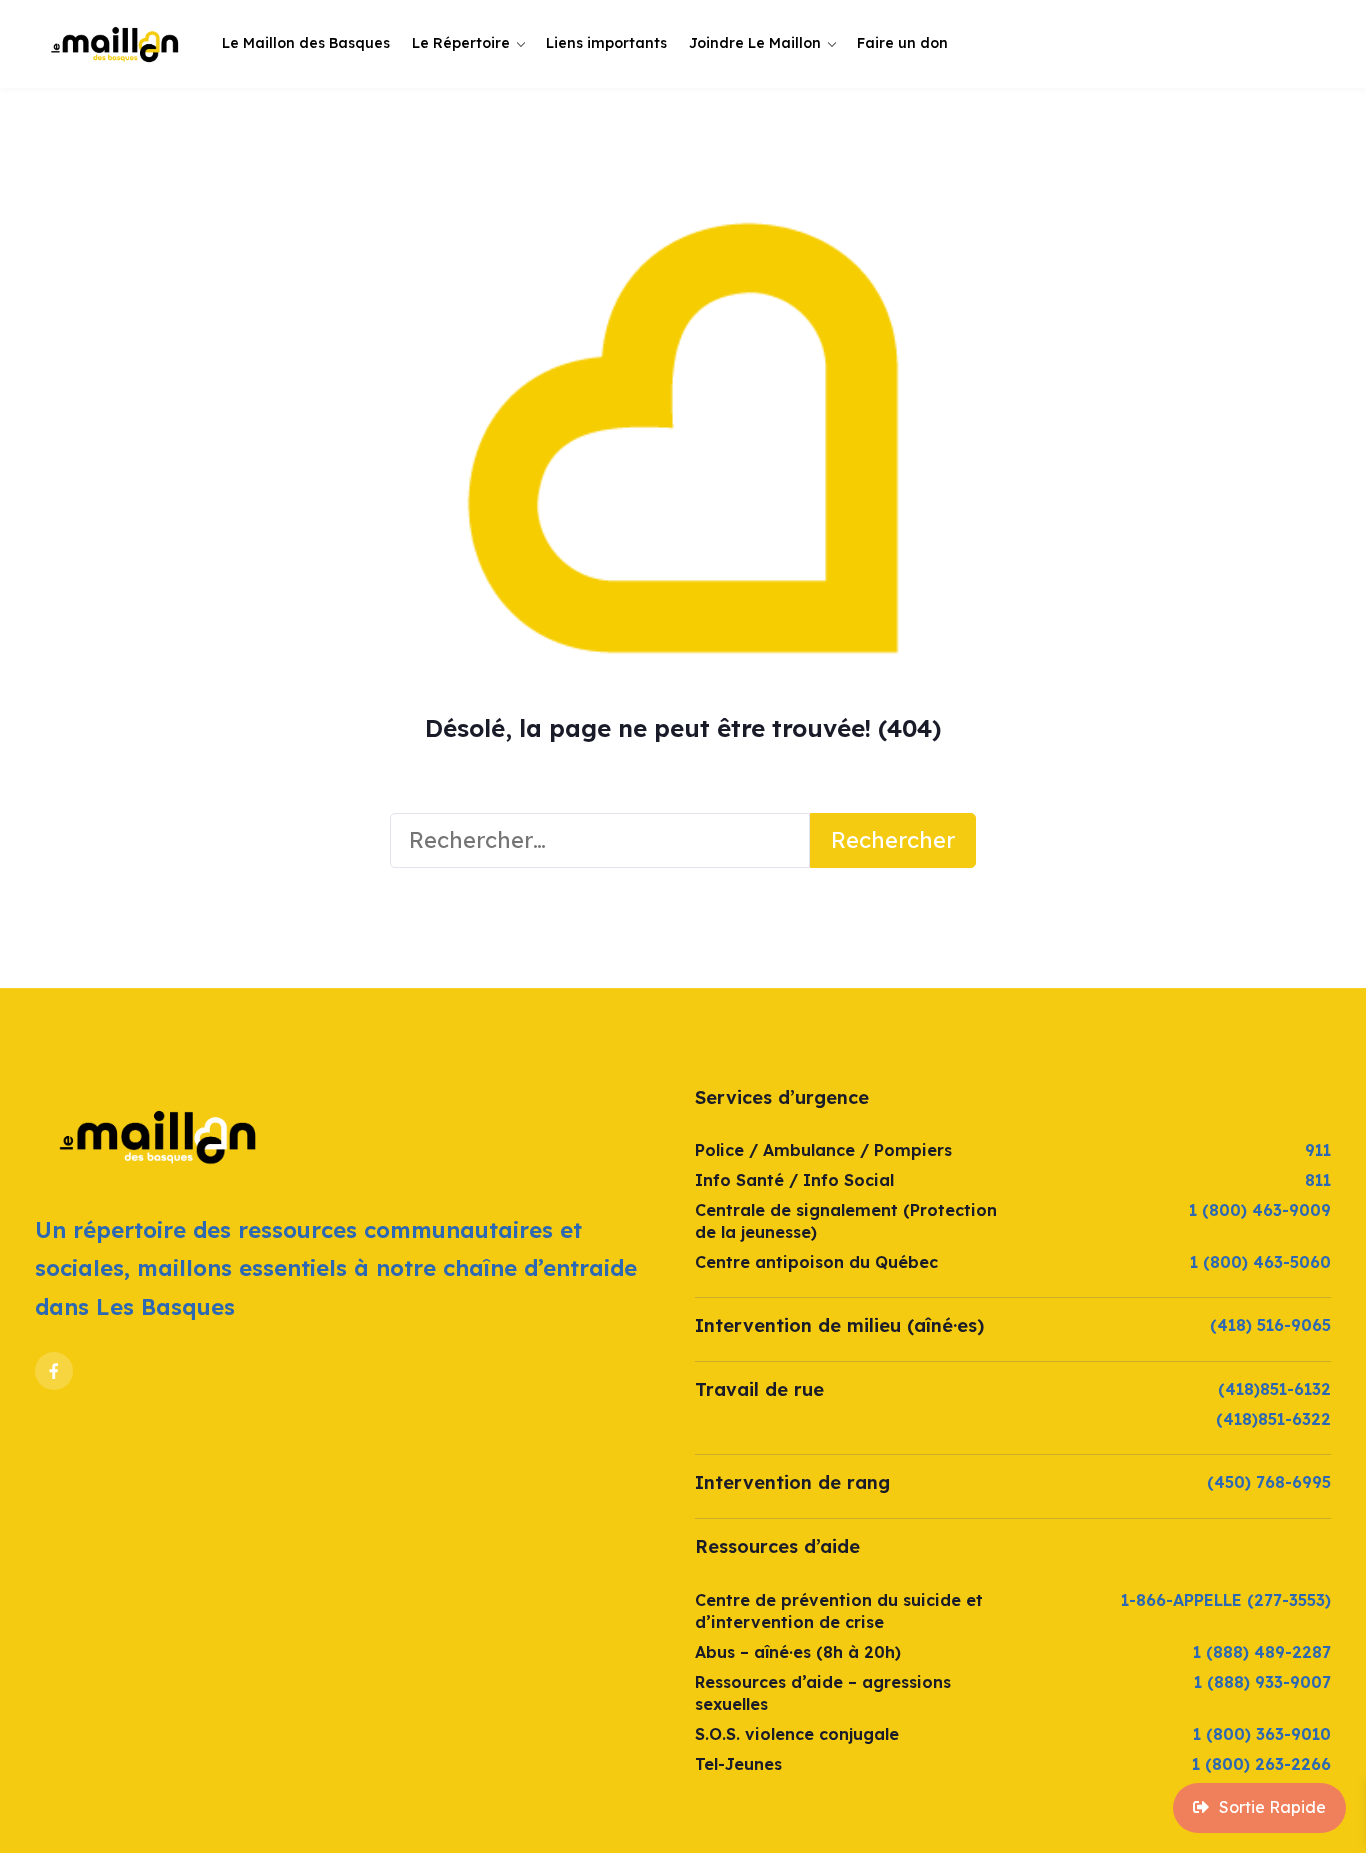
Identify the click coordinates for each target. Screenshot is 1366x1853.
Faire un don (902, 43)
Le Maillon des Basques (306, 43)
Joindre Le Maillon (755, 43)
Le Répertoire (461, 43)
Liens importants (606, 43)
